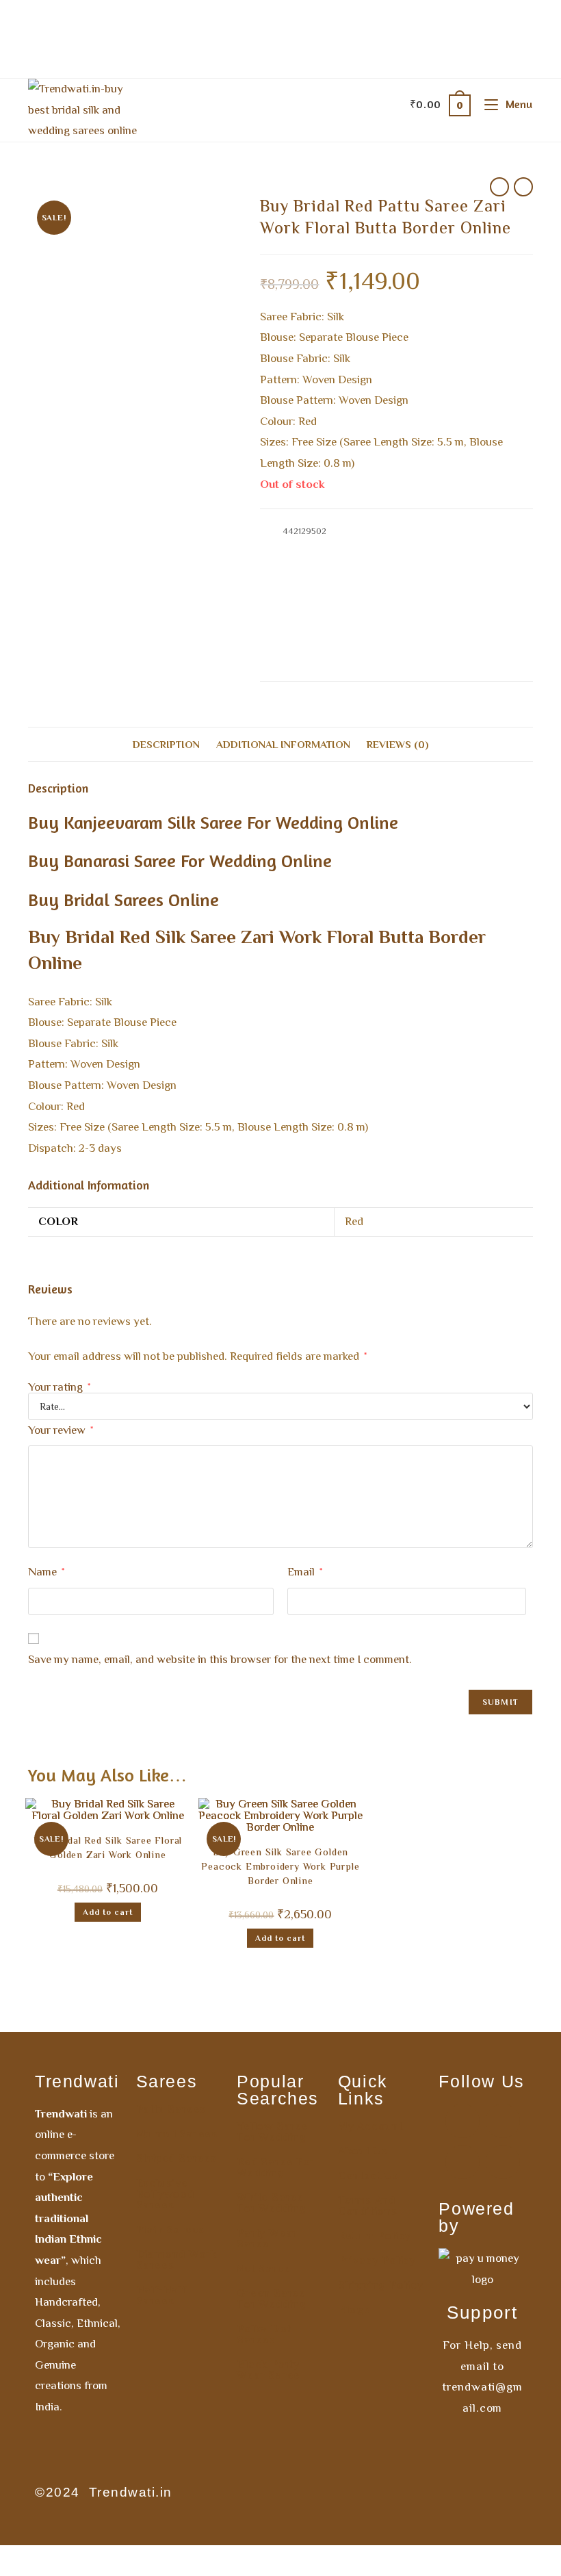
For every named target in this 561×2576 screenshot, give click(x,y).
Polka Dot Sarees (264, 2334)
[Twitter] (503, 2162)
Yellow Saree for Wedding (273, 2132)
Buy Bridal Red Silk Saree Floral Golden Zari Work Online (108, 1849)
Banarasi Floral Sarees (355, 546)
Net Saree (263, 2269)
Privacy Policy (377, 2261)
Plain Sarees (171, 2230)
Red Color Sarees (460, 643)
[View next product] (523, 187)
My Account (370, 2126)
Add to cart (108, 1912)
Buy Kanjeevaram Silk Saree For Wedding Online (213, 822)
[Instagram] (503, 2121)
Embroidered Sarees (355, 627)
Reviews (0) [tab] (398, 744)
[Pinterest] (462, 2162)
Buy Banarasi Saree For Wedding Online (180, 861)
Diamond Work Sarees (177, 2260)
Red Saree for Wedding (276, 2167)
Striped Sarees (177, 2159)
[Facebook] (462, 2121)
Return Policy (375, 2236)
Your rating (59, 1387)
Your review (61, 1430)
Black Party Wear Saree (269, 2370)
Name (46, 1572)
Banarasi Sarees (436, 546)
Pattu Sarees (171, 2109)
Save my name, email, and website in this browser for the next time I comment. (220, 1659)
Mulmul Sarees (177, 2134)
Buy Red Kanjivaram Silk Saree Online (363, 595)
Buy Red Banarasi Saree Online (376, 579)
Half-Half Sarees (161, 2295)
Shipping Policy (381, 2285)
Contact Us (368, 2176)
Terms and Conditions (368, 2206)
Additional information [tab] (283, 744)
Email (305, 1572)
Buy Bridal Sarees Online (123, 900)
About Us (363, 2151)
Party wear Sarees (385, 643)
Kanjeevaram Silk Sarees (447, 627)
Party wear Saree (267, 2239)
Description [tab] (166, 744)
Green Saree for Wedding (272, 2299)
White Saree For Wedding (272, 2203)
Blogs (354, 2310)
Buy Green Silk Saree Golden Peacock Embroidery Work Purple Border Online (280, 1868)
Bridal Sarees (318, 563)
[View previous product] (499, 187)
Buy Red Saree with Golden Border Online (393, 611)
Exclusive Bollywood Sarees (165, 2194)
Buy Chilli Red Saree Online (402, 563)
